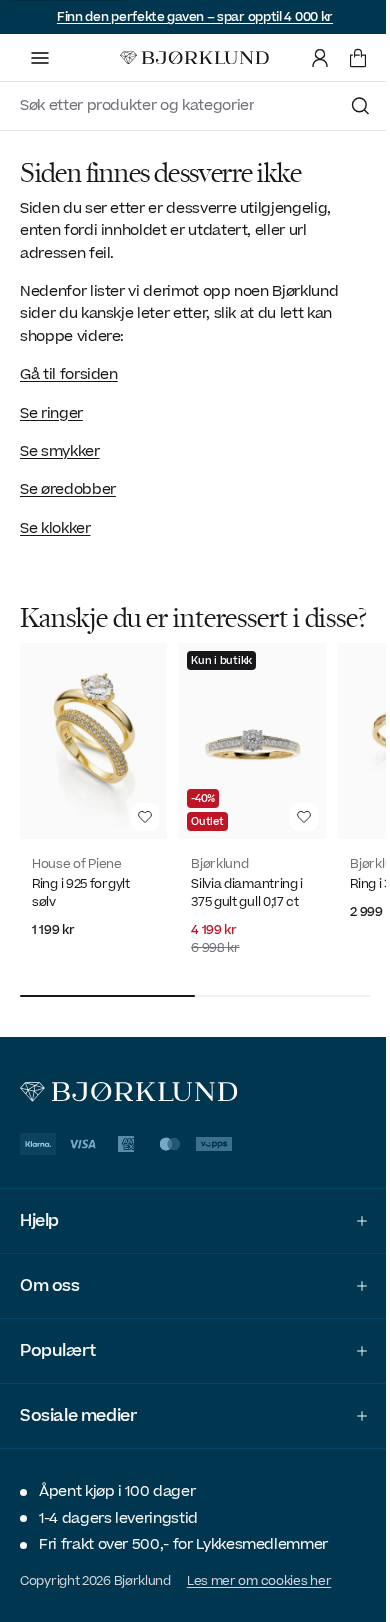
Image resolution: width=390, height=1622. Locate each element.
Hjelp (39, 1243)
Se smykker (60, 451)
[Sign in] (320, 58)
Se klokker (55, 528)
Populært (58, 1373)
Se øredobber (68, 489)
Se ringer (51, 413)
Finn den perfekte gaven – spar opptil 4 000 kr (195, 17)
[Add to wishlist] (145, 817)
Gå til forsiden (69, 374)
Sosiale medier (78, 1438)
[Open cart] (358, 58)
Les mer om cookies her (259, 1603)
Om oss (50, 1308)
